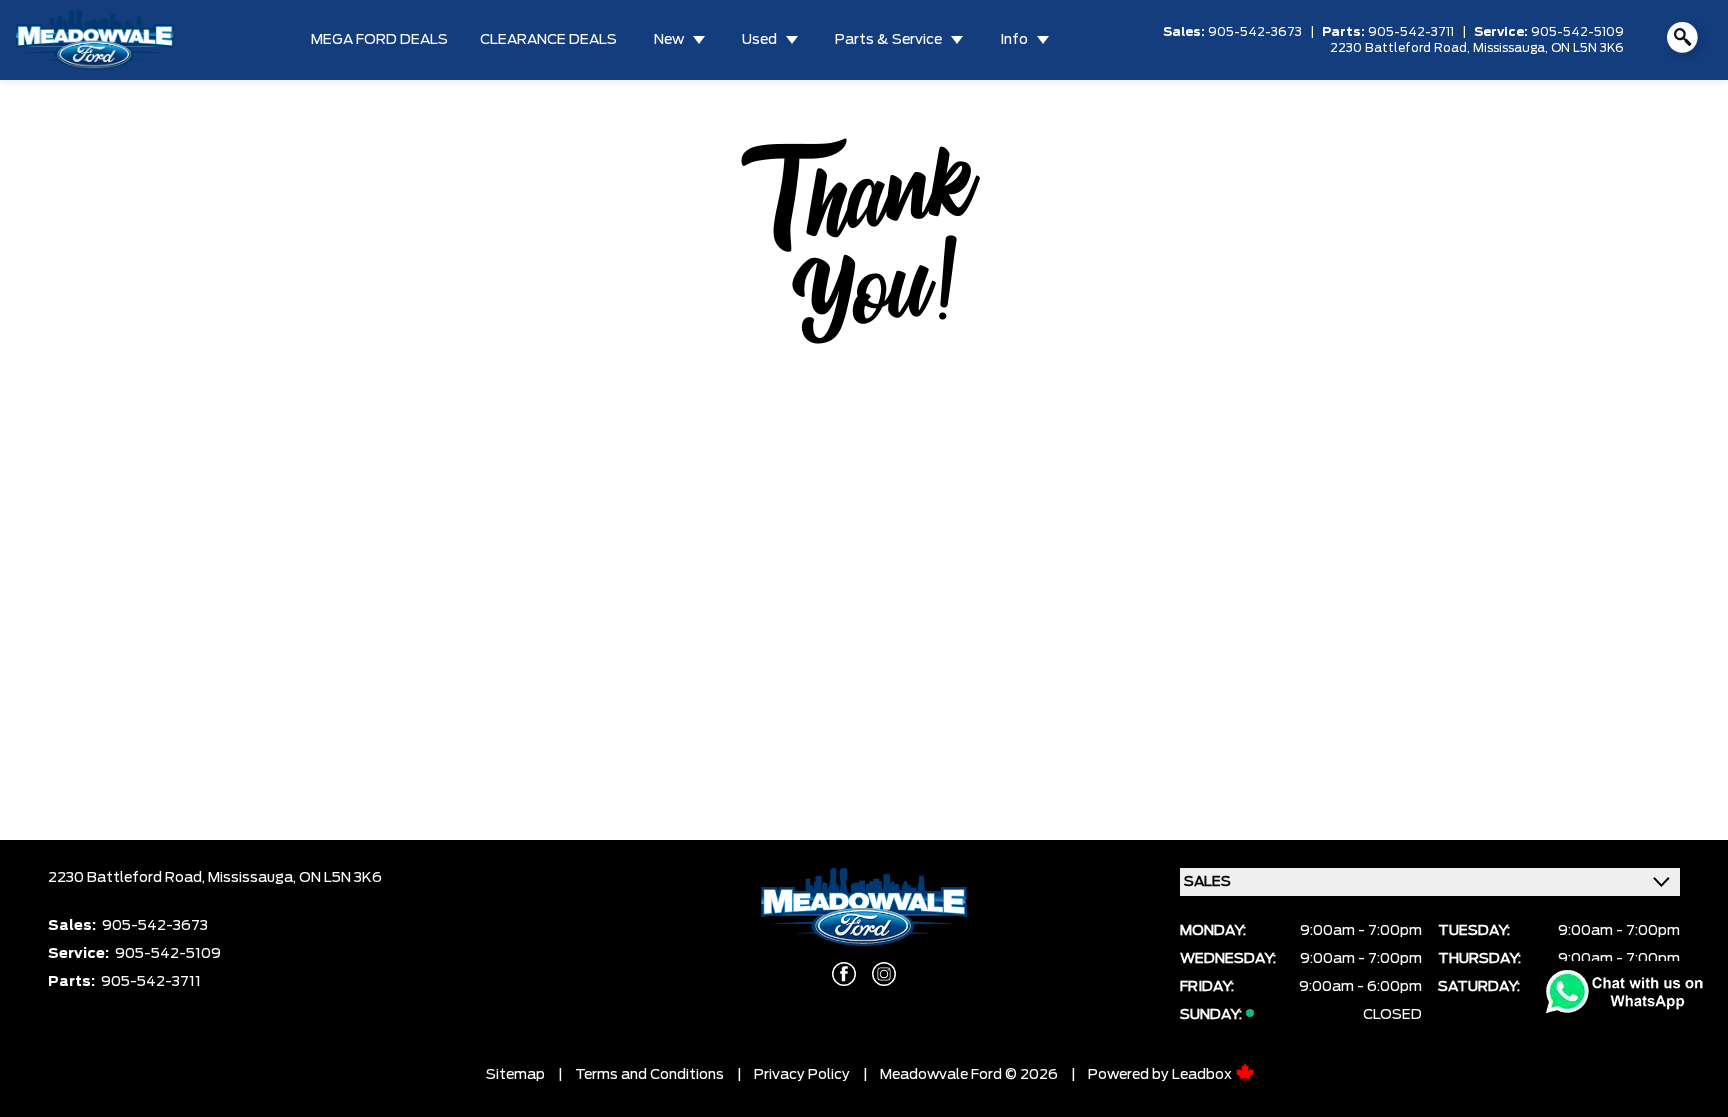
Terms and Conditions (649, 1075)
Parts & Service (888, 40)
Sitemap (515, 1075)
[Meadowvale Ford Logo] (95, 40)
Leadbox (1203, 1075)
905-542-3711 (1411, 32)
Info (1014, 40)
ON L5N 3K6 (1587, 48)
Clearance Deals (548, 40)
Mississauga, (1512, 48)
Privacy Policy (802, 1075)
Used (759, 40)
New (669, 40)
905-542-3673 (1255, 32)
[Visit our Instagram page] (884, 974)
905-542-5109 (1577, 32)
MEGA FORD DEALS (379, 40)
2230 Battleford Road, (1401, 48)
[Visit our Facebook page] (844, 974)
